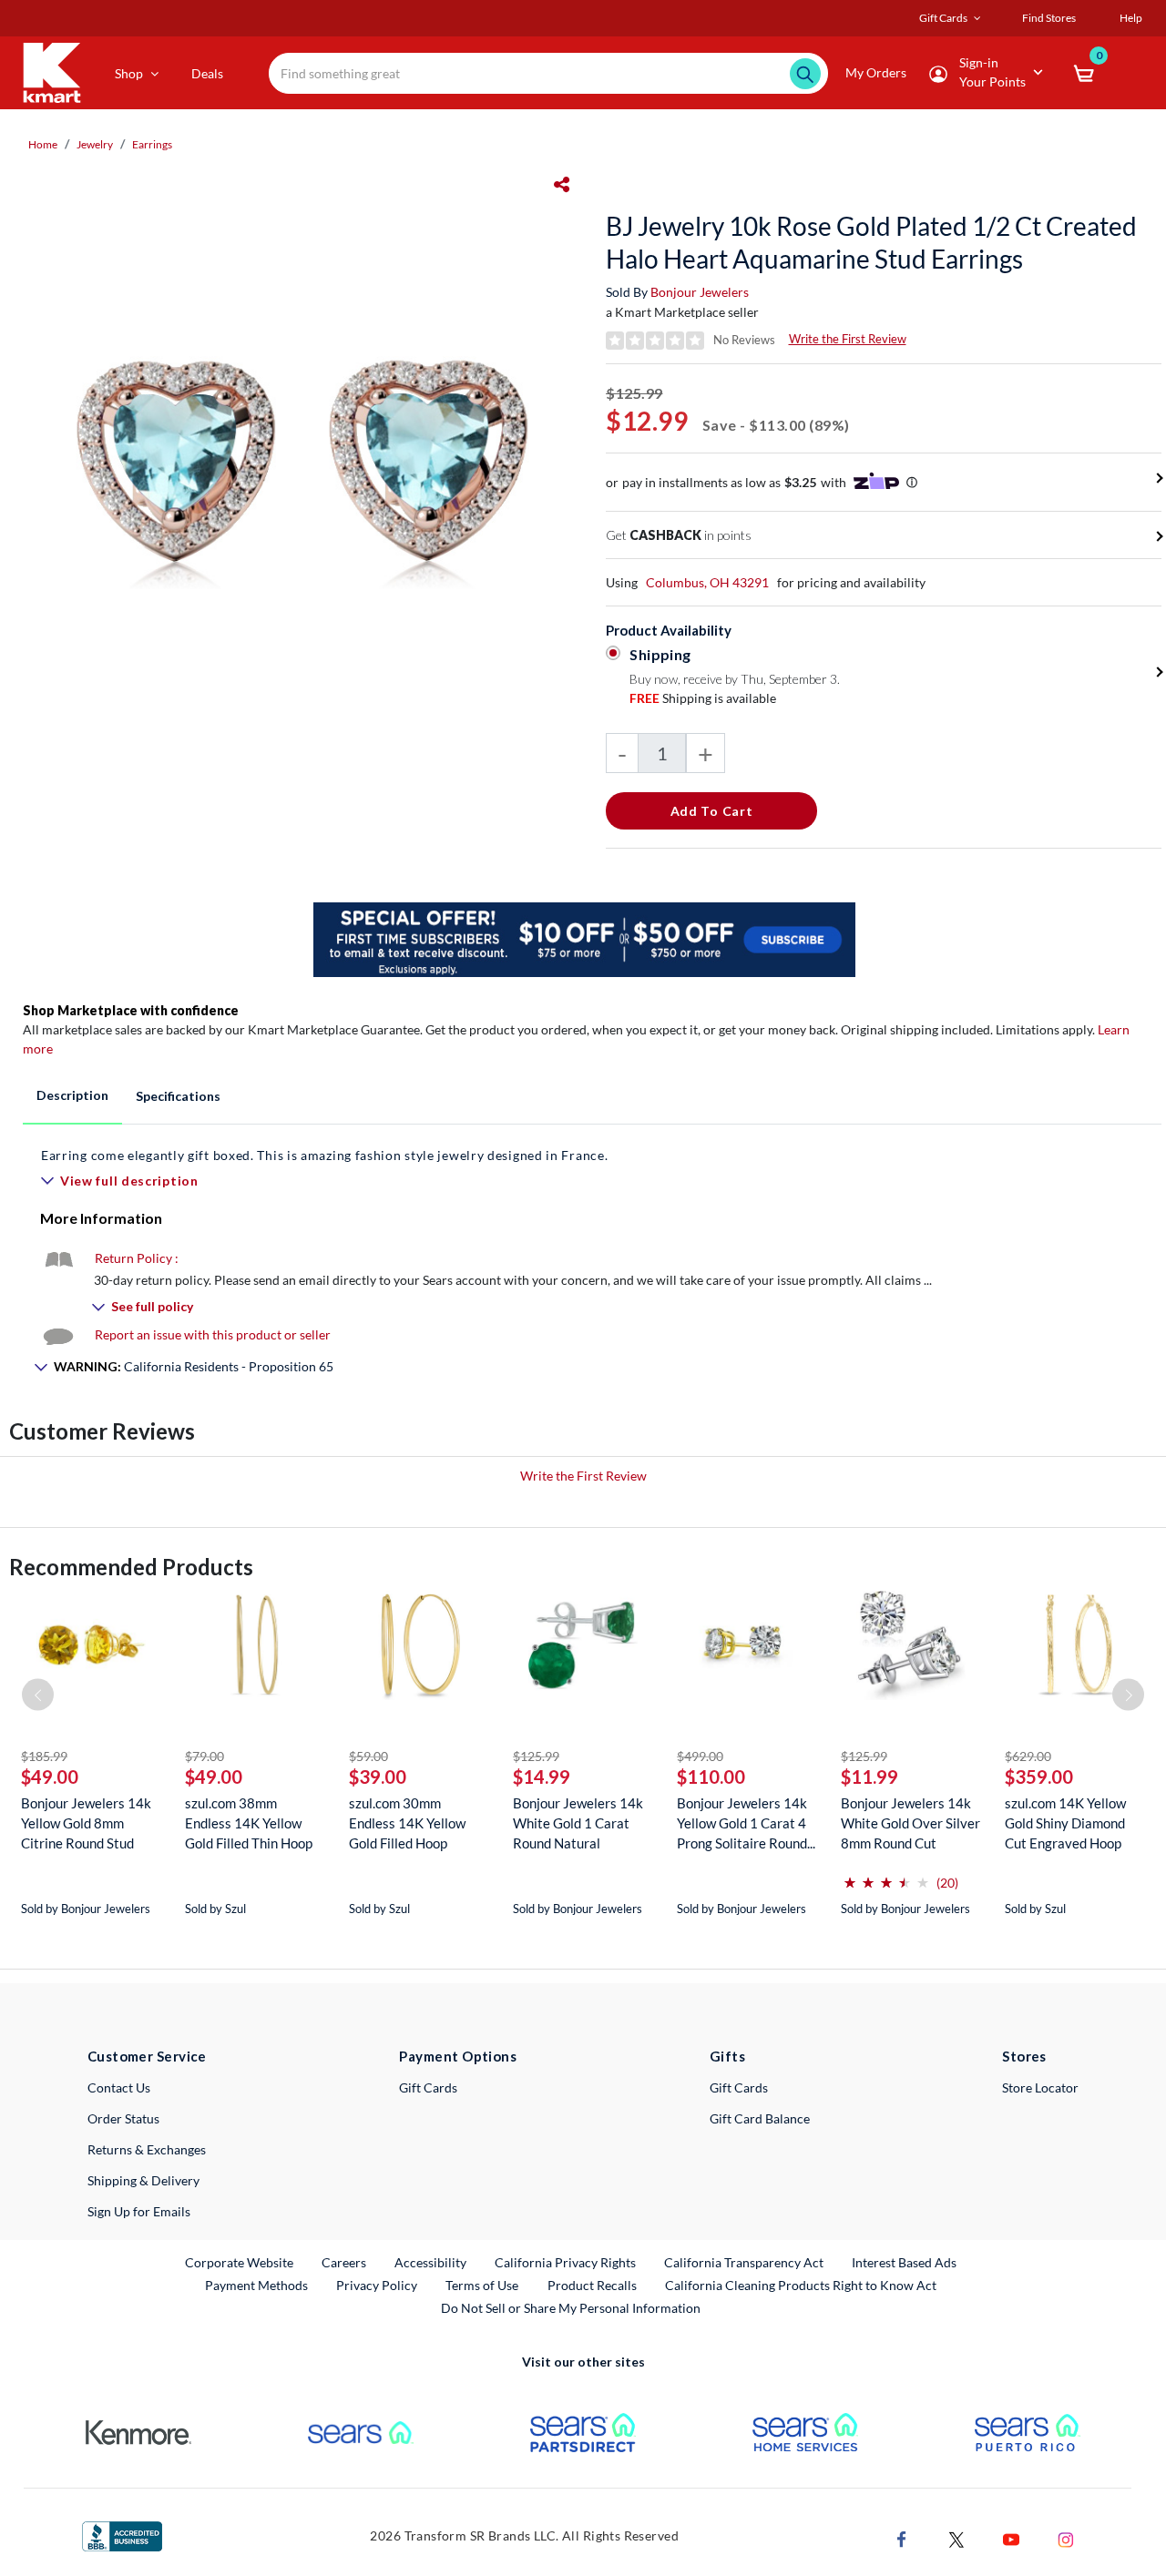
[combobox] (548, 73)
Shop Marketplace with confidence (131, 1010)
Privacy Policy (377, 2285)
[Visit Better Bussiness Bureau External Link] (122, 2535)
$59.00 (368, 1756)
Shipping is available (703, 698)
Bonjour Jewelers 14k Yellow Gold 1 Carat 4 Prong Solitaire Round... (746, 1823)
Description (72, 1095)
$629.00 (1028, 1756)
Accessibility (430, 2262)
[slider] (886, 1875)
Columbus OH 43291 (707, 582)
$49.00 (50, 1777)
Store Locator (1040, 2087)
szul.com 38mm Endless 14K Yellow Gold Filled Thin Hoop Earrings (249, 1823)
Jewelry (95, 144)
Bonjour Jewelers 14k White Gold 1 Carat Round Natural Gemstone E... (578, 1823)
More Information (101, 1218)
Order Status (123, 2118)
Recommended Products (131, 1567)
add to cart (712, 811)
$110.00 (711, 1777)
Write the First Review (848, 339)
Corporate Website (240, 2262)
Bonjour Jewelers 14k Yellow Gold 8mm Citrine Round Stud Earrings (86, 1823)
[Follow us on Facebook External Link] (902, 2537)
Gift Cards (428, 2087)
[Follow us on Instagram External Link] (1066, 2537)
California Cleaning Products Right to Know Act (801, 2285)
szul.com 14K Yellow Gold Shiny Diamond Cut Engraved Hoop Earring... (1065, 1823)
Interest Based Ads (904, 2262)
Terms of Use (482, 2285)
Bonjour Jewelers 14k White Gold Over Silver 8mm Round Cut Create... (910, 1823)
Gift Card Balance (760, 2118)
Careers (345, 2262)
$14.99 (542, 1777)
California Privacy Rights (565, 2262)
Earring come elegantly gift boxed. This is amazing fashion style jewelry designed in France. (324, 1155)
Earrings (152, 144)
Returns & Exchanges (147, 2149)
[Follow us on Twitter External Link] (956, 2537)
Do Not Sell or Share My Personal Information (571, 2308)
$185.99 (44, 1756)
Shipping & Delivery (143, 2180)
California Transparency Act (744, 2262)
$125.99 (536, 1756)
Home (43, 144)
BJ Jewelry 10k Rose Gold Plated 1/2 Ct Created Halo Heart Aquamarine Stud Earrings (871, 242)
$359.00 (1039, 1777)
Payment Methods (256, 2285)
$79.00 (205, 1756)
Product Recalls (593, 2285)
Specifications (178, 1096)
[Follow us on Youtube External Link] (1011, 2537)
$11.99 (869, 1777)
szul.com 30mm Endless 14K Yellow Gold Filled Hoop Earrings (407, 1823)
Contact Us (119, 2087)
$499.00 (700, 1756)
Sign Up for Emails (139, 2211)
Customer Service (147, 2056)
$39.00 (378, 1777)
